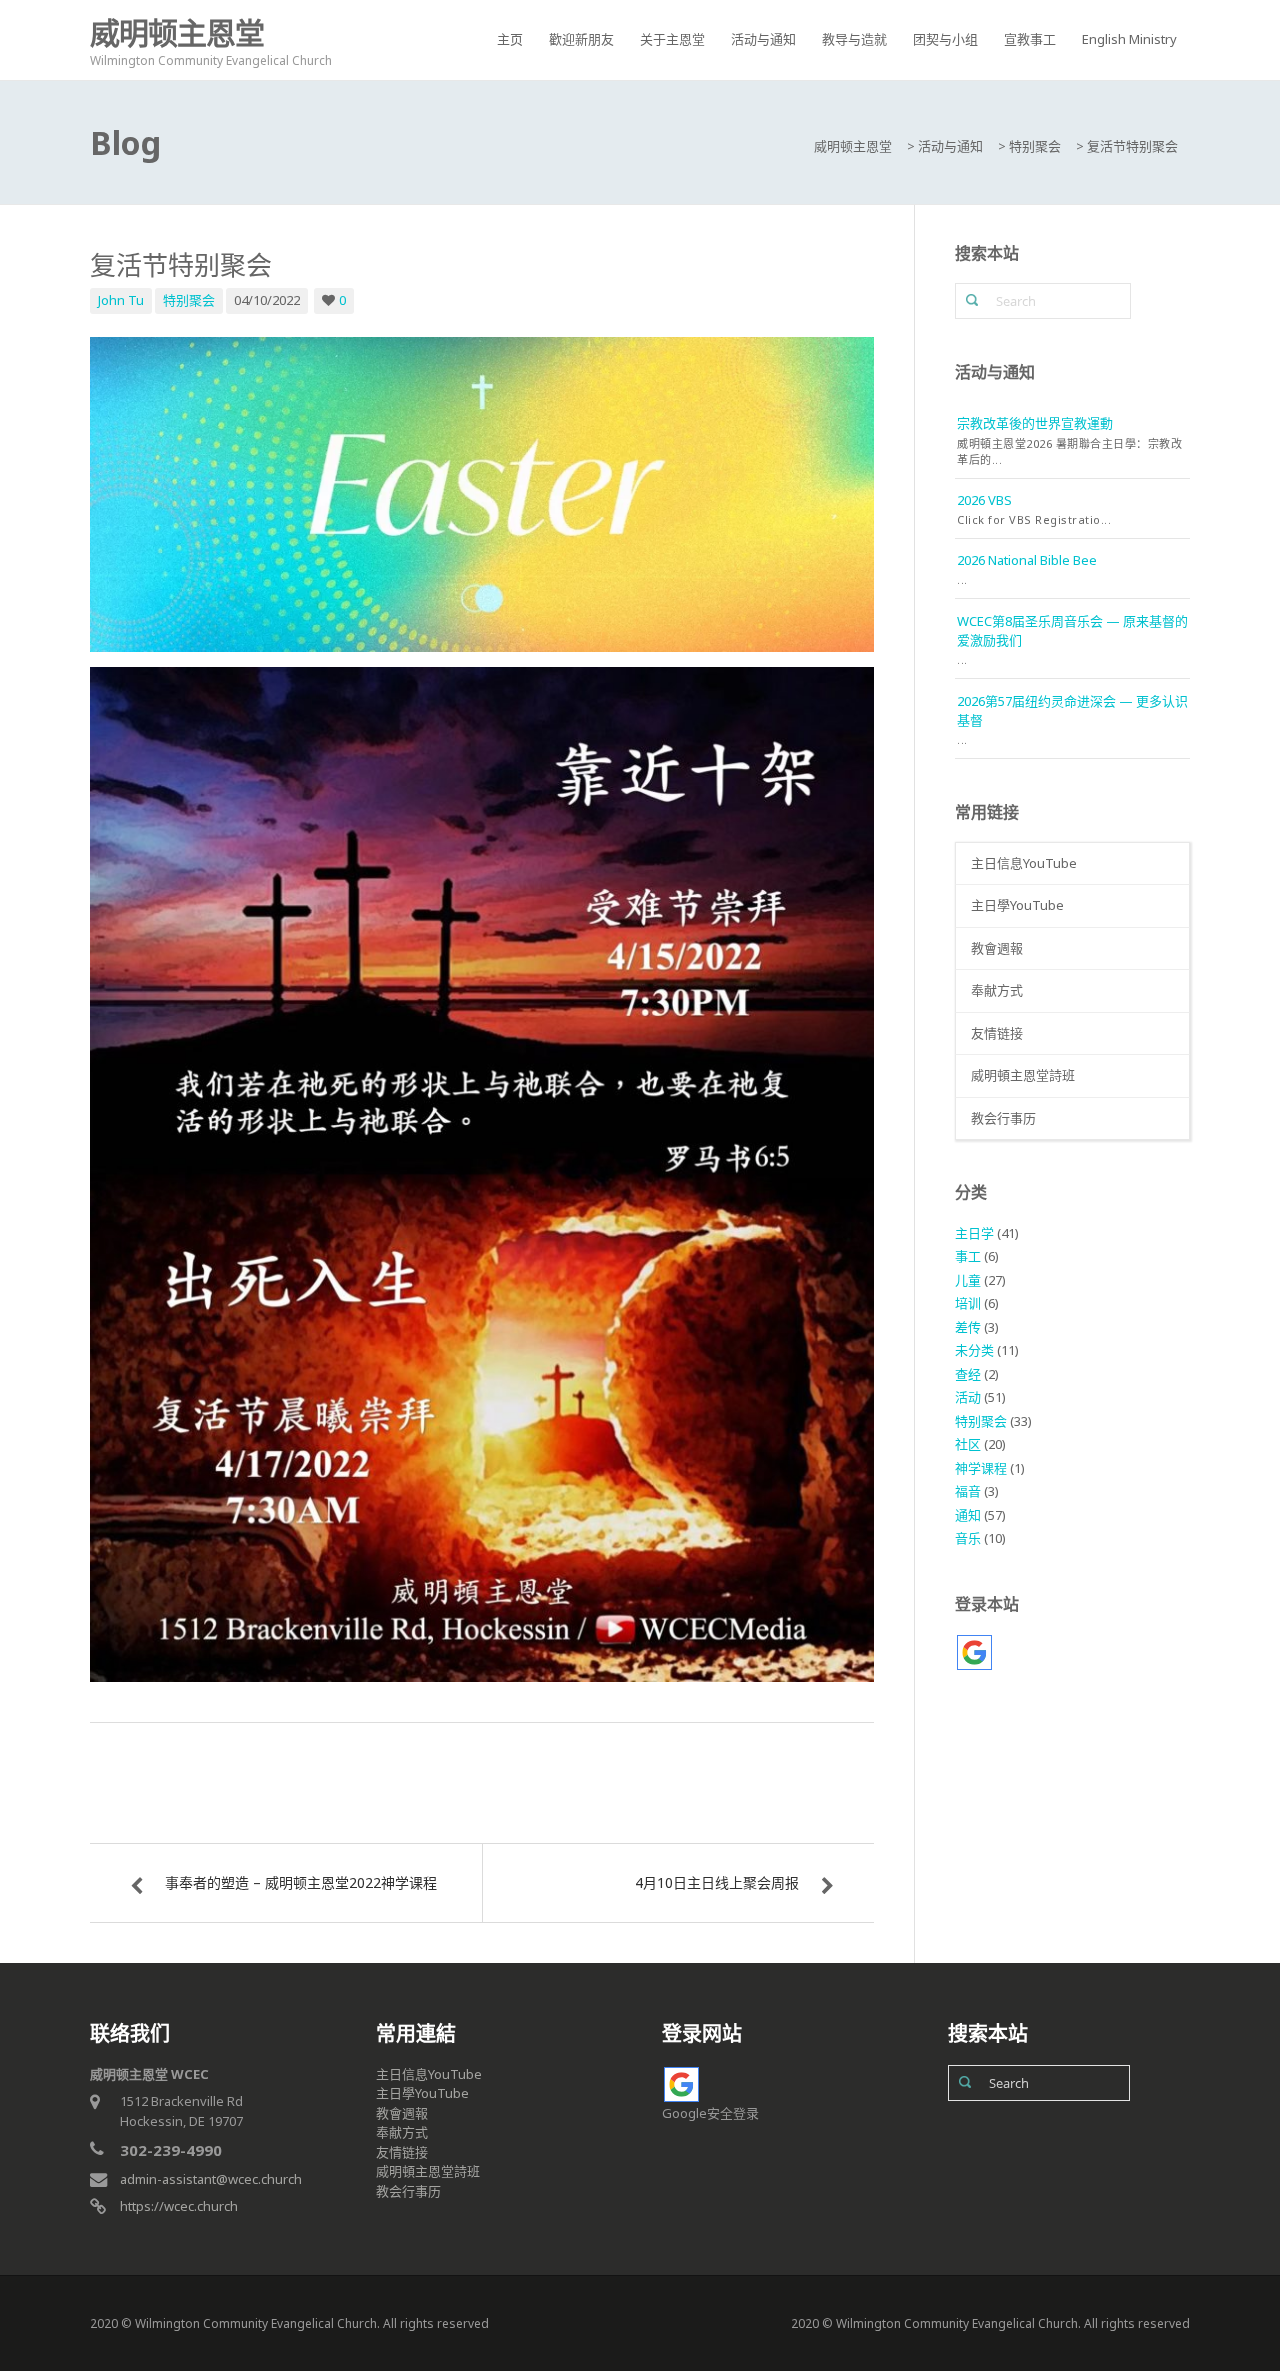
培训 (968, 1303)
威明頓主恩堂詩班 (1023, 1075)
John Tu (121, 300)
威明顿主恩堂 (177, 32)
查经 (968, 1374)
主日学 (974, 1233)
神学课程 (981, 1468)
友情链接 (997, 1033)
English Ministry (1129, 39)
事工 (968, 1256)
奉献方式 (997, 990)
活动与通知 (763, 39)
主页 (510, 39)
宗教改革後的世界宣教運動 (1035, 423)
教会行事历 (1003, 1118)
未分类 (974, 1350)
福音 (968, 1491)
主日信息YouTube (1024, 863)
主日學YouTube (1017, 905)
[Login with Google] (974, 1652)
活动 (968, 1397)
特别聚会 (189, 300)
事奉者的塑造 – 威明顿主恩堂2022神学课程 (301, 1882)
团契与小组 (945, 39)
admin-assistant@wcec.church (211, 2179)
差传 (968, 1327)
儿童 (968, 1280)
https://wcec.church (179, 2206)
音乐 (968, 1538)
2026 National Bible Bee (1027, 560)
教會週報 (997, 948)
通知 (968, 1515)
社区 (968, 1444)
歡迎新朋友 (581, 39)
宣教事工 (1030, 39)
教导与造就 (854, 39)
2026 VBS (984, 500)
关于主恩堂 (672, 39)
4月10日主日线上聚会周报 (717, 1882)
